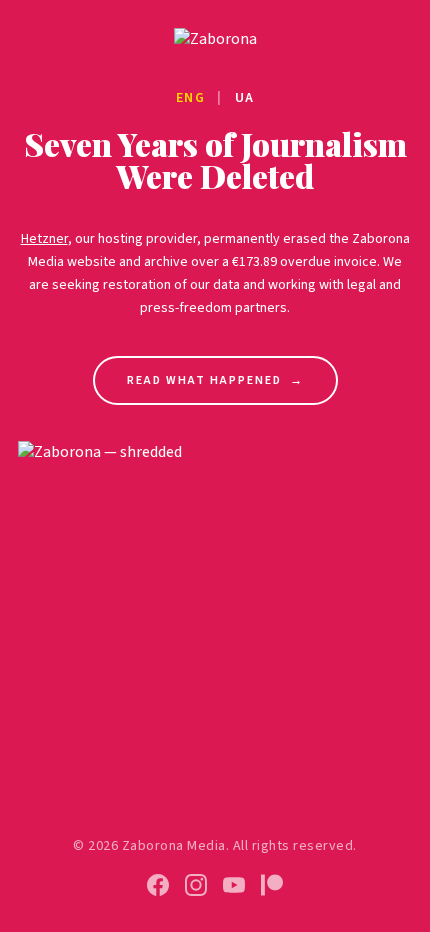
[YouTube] (234, 885)
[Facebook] (158, 885)
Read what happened (215, 380)
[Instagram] (196, 885)
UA (245, 98)
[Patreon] (272, 885)
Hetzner (44, 239)
